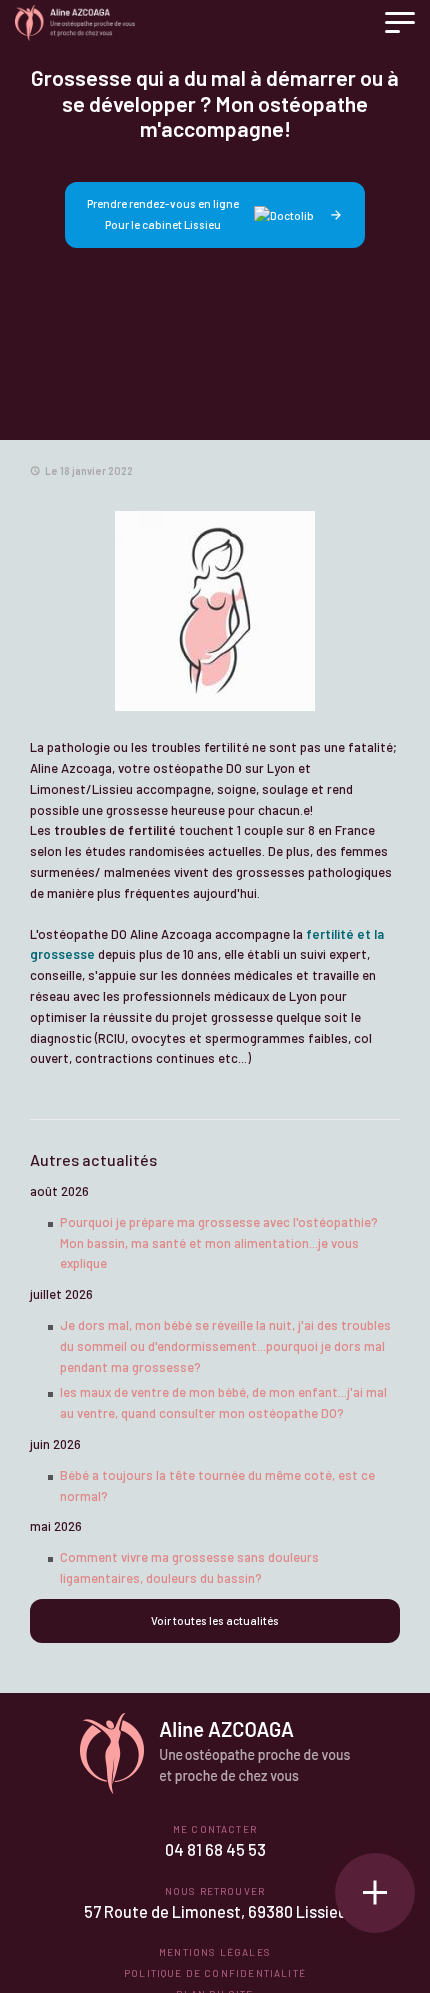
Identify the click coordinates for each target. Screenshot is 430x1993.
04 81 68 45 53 (215, 1849)
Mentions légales (215, 1952)
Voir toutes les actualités (215, 1620)
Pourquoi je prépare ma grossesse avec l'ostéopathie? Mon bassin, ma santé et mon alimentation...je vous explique (219, 1243)
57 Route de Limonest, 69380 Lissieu (215, 1911)
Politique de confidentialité (215, 1973)
